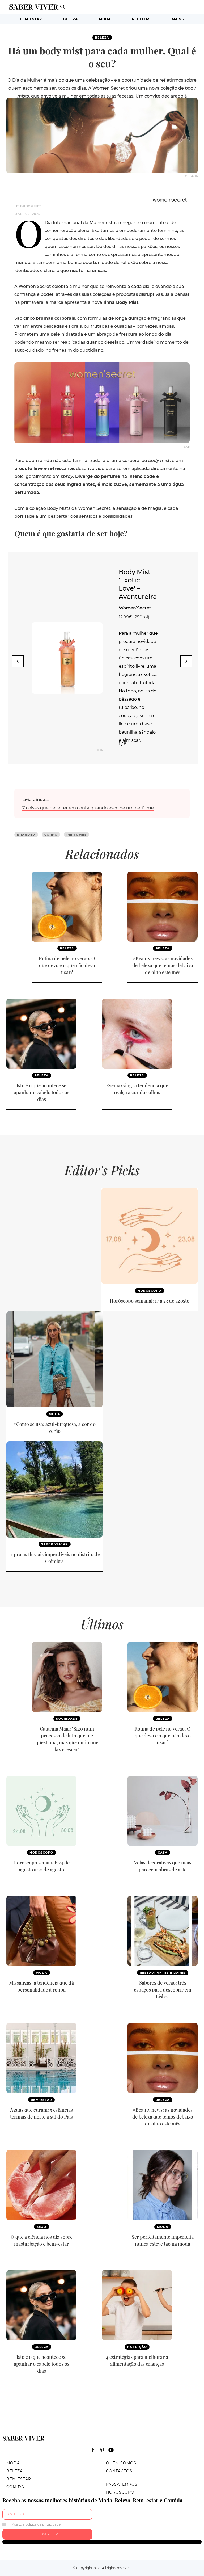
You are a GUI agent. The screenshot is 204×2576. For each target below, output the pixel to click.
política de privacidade (43, 2524)
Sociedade (67, 1719)
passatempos (122, 2484)
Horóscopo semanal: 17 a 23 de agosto (150, 1301)
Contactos (119, 2471)
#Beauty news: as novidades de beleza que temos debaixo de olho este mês (163, 965)
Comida (15, 2487)
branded (26, 835)
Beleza (71, 19)
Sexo (42, 2227)
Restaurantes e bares (163, 1973)
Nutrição (137, 2347)
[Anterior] (18, 661)
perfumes (76, 835)
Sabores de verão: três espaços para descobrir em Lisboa (163, 1990)
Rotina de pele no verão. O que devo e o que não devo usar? (67, 965)
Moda (105, 19)
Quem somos (121, 2463)
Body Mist (127, 302)
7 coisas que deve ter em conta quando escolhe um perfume (88, 808)
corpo (51, 835)
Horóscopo (150, 1291)
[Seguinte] (186, 661)
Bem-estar (31, 19)
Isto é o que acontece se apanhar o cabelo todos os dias (42, 1092)
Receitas (141, 19)
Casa (163, 1853)
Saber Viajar (55, 1544)
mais (177, 19)
